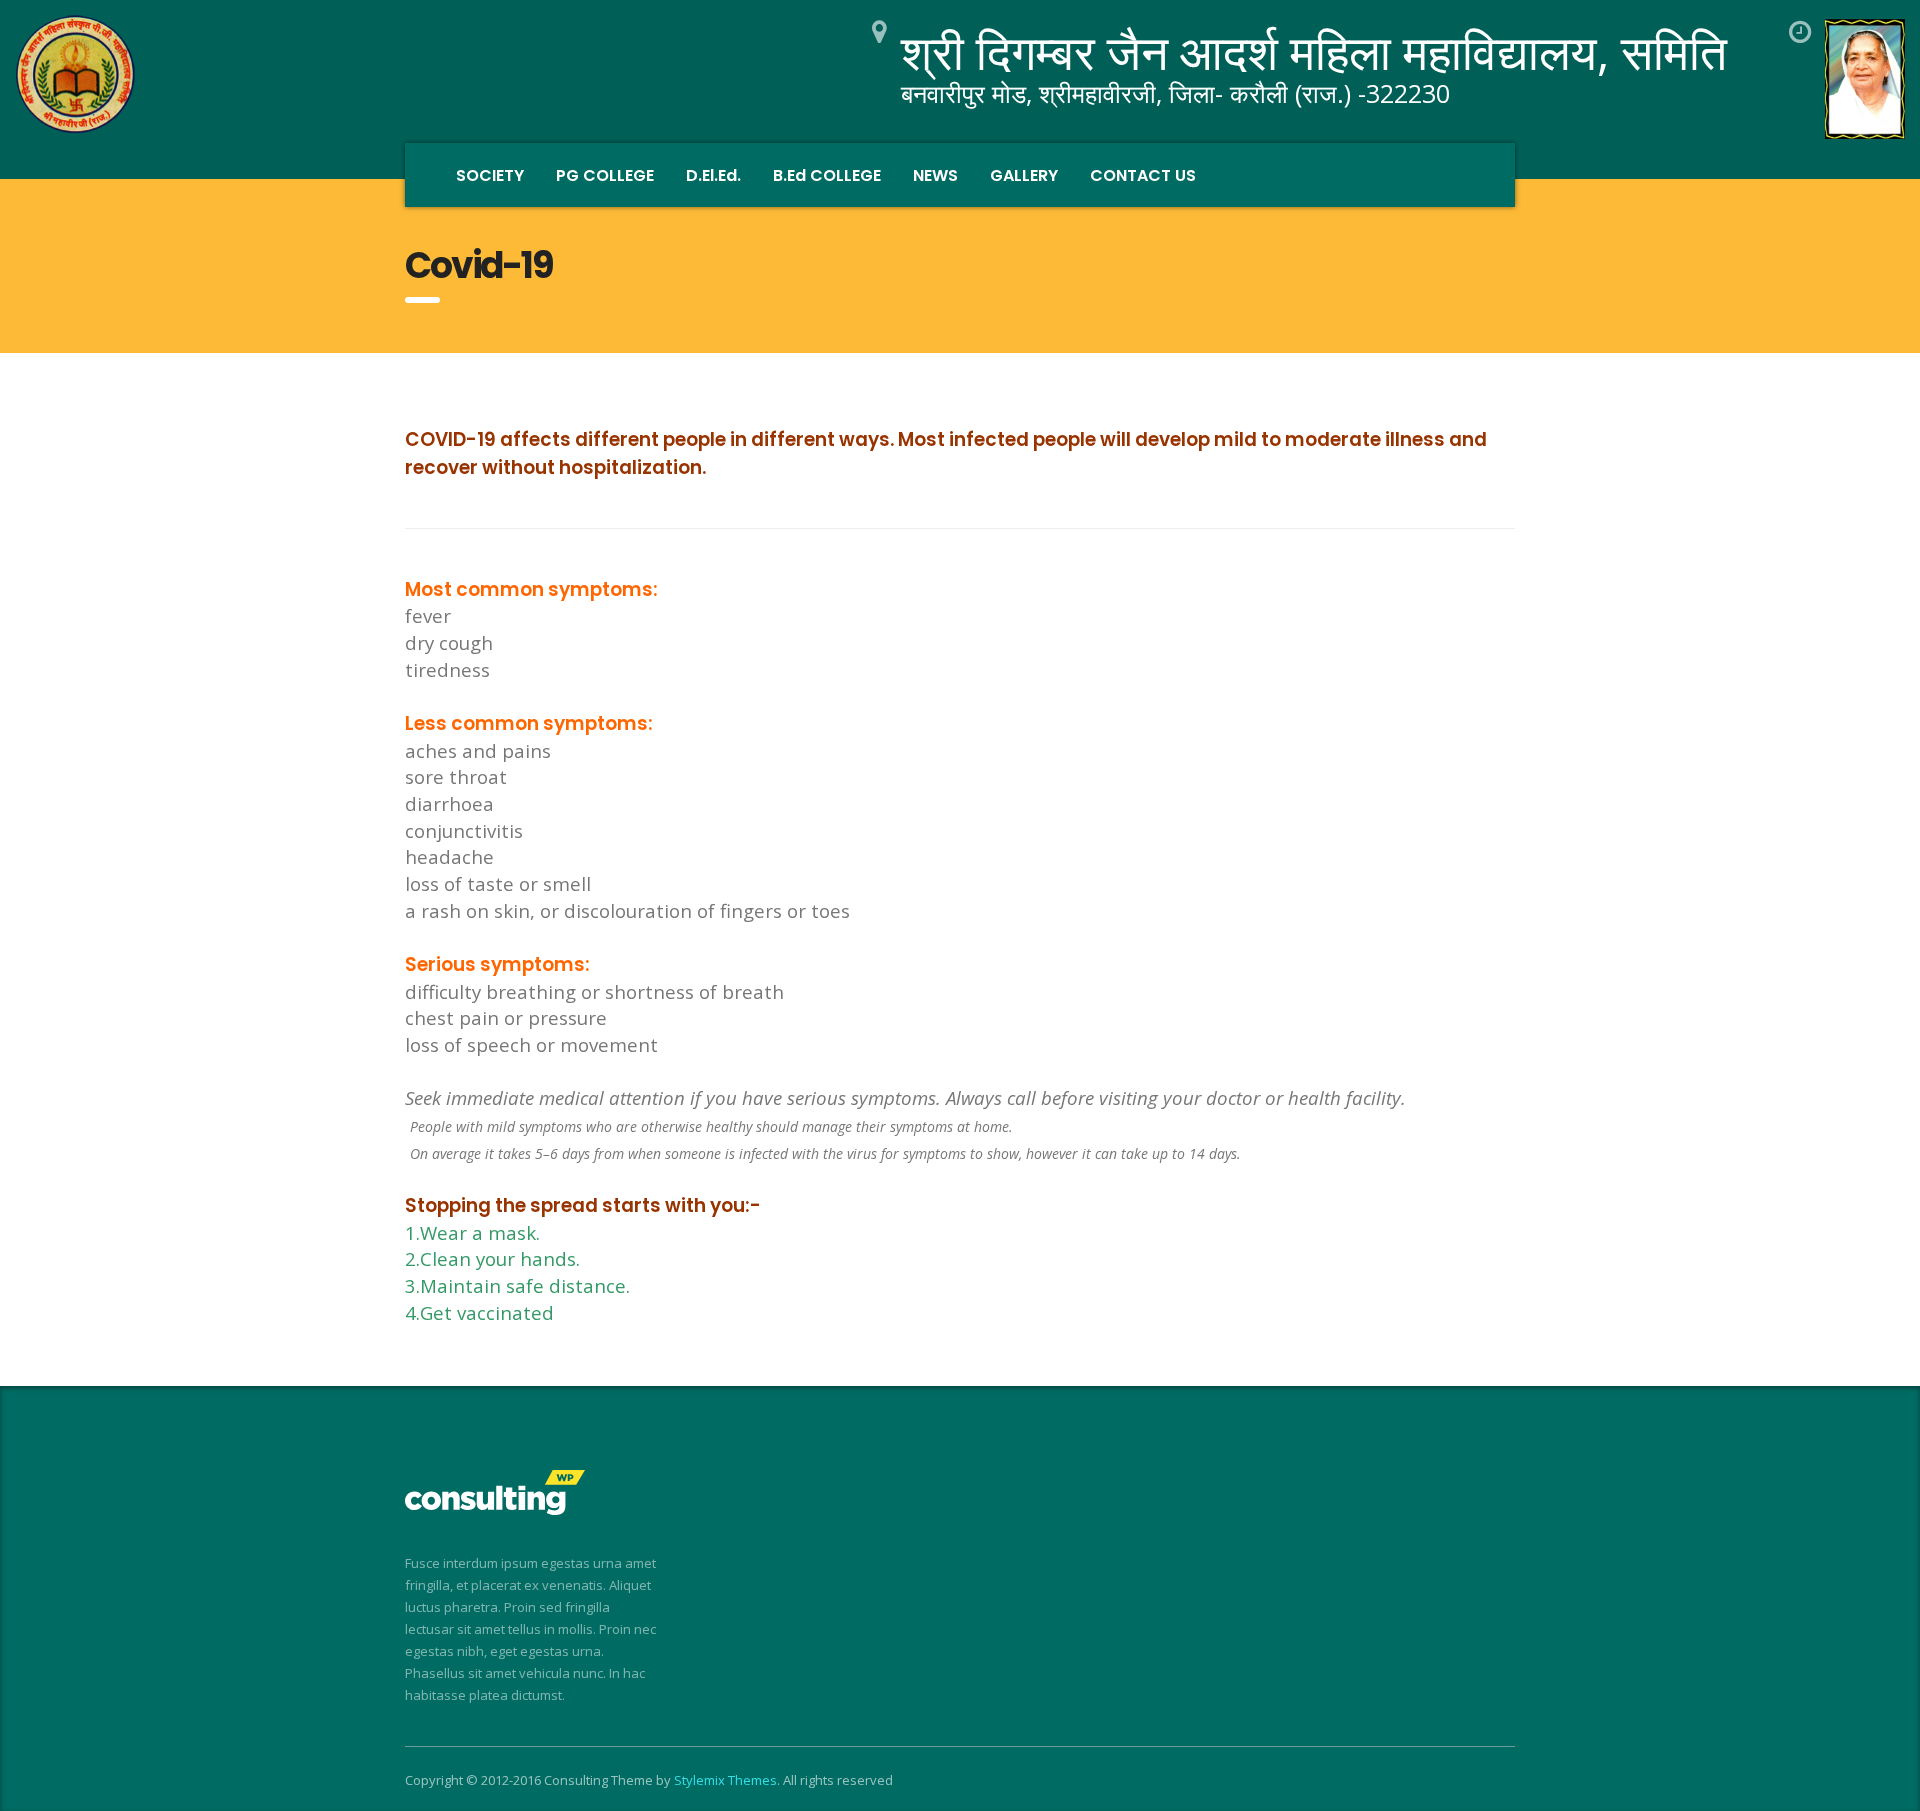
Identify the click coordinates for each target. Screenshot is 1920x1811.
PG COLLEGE (605, 175)
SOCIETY (490, 175)
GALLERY (1024, 175)
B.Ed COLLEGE (827, 175)
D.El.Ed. (713, 175)
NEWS (935, 175)
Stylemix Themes (725, 1780)
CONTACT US (1143, 175)
